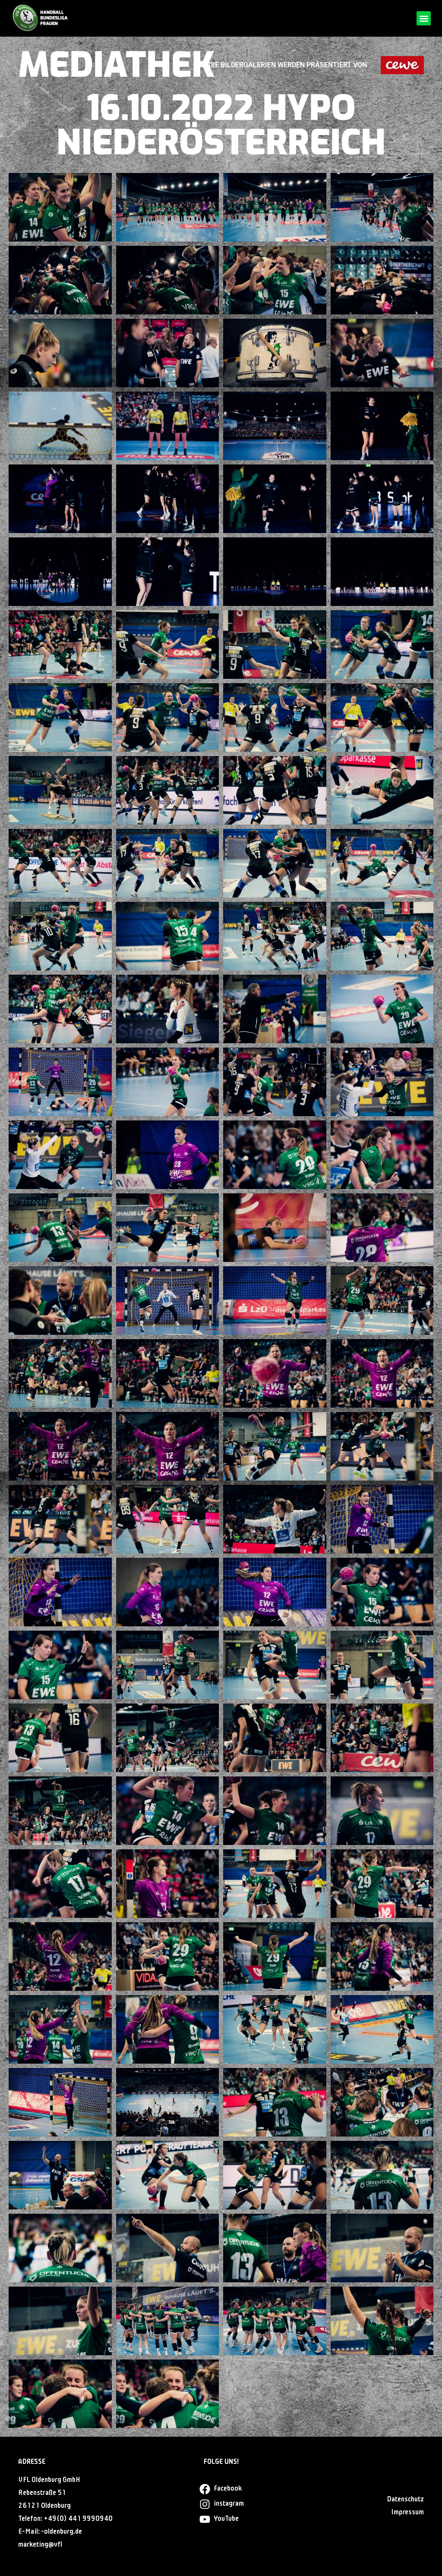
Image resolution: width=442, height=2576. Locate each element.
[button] (424, 18)
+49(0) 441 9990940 (78, 2519)
